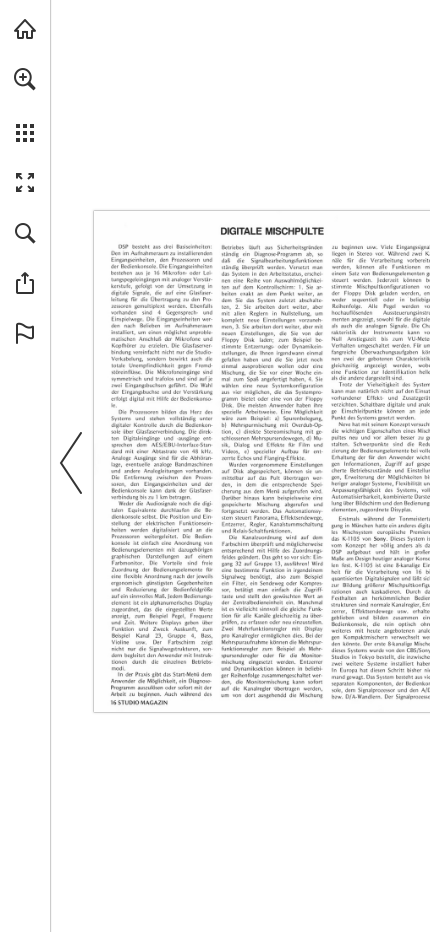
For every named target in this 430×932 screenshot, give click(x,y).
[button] (25, 79)
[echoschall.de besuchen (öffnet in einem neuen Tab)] (25, 29)
